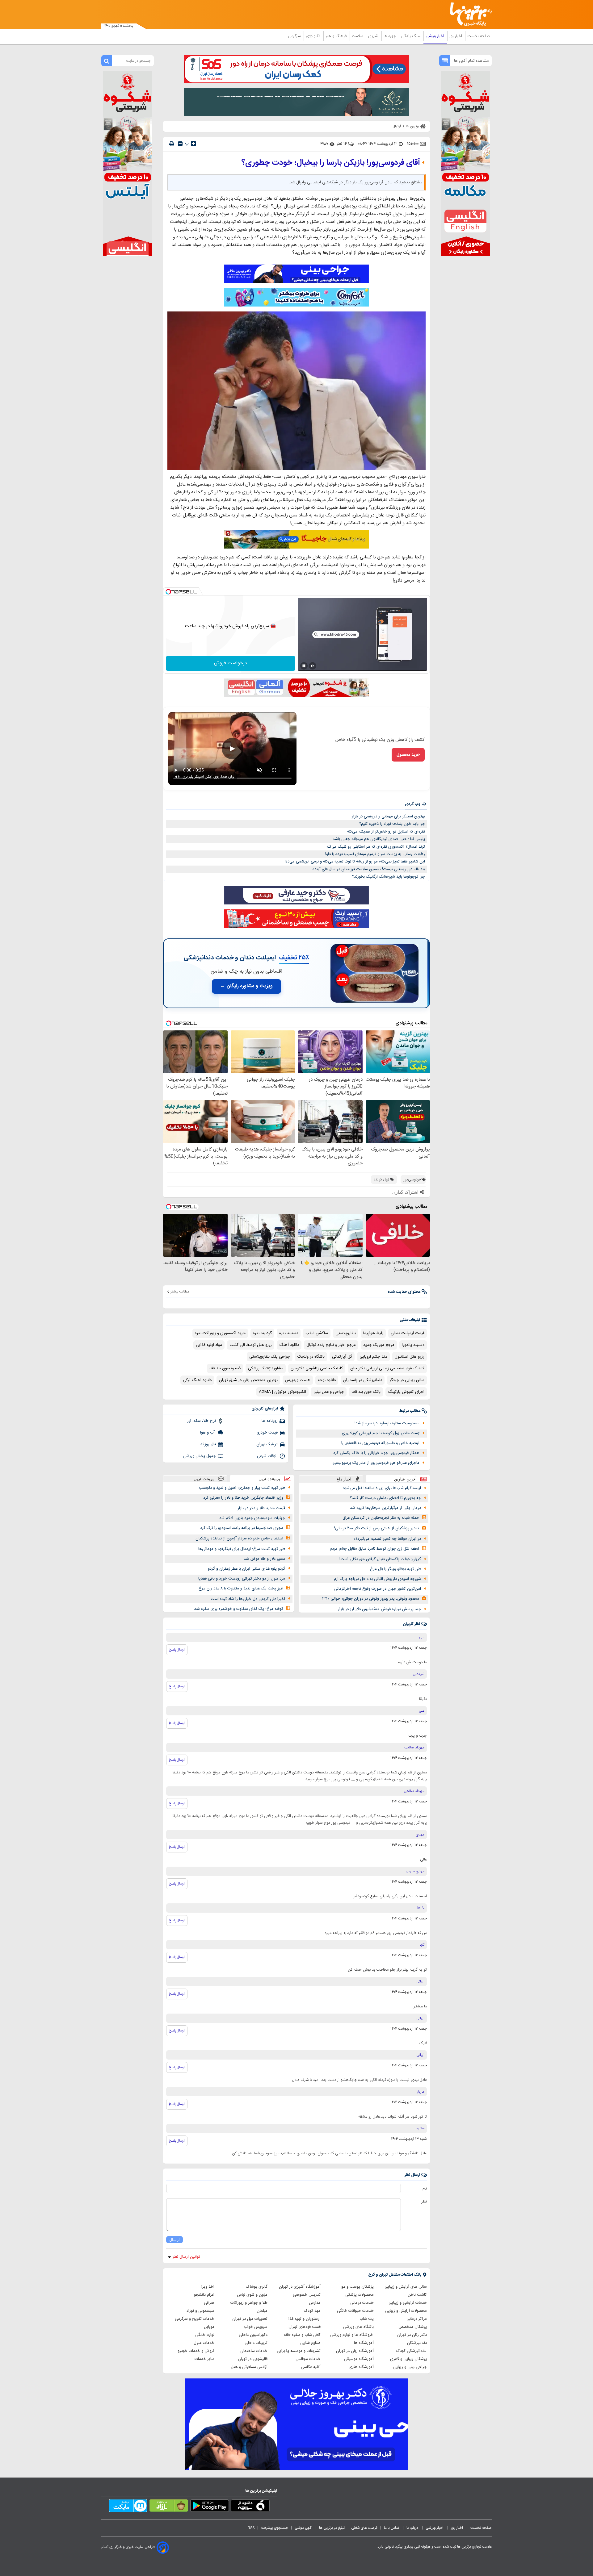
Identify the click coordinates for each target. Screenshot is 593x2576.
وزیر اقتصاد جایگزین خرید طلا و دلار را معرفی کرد (243, 1498)
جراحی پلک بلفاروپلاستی (270, 1357)
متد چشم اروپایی (373, 1357)
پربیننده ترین (269, 1479)
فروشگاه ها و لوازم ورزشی (352, 2335)
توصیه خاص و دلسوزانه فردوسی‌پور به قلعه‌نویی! (380, 1443)
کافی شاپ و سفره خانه (302, 2335)
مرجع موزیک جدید (379, 1345)
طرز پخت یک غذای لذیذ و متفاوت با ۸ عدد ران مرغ (241, 1589)
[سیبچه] (250, 2507)
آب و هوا (208, 1433)
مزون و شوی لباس (252, 2295)
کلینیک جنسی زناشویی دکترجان (317, 1368)
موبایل (209, 2327)
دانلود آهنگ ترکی (197, 1380)
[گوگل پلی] (210, 2507)
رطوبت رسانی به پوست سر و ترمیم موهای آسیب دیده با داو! (375, 854)
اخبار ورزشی (435, 36)
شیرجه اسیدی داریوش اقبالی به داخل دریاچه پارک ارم (377, 1579)
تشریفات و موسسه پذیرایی (299, 2351)
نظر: (424, 2202)
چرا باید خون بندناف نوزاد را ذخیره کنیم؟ (392, 824)
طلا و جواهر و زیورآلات (249, 2303)
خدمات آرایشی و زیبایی (408, 2303)
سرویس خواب (256, 2327)
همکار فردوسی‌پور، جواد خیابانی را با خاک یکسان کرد (376, 1453)
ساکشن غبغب (317, 1333)
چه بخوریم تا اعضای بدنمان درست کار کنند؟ (385, 1498)
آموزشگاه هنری (361, 2367)
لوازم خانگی (205, 2335)
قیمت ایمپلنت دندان (408, 1333)
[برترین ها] (468, 14)
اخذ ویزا (208, 2287)
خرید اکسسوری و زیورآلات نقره (220, 1333)
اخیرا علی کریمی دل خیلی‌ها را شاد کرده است (248, 1599)
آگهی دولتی (304, 2528)
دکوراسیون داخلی (253, 2335)
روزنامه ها (270, 1421)
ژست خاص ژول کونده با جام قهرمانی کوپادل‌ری (381, 1433)
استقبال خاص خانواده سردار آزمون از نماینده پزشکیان (239, 1539)
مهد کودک (312, 2311)
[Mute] (313, 666)
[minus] (180, 144)
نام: (424, 2189)
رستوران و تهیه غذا (305, 2319)
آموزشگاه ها (364, 2343)
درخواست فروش (231, 663)
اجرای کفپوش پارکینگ (406, 1392)
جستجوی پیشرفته (275, 2528)
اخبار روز (456, 36)
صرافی (209, 2303)
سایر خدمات (204, 2359)
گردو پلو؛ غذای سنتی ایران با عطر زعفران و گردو (246, 1569)
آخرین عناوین (405, 1479)
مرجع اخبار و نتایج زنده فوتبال (331, 1345)
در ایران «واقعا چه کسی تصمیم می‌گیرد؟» (387, 1539)
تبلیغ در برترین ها (332, 2528)
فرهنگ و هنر (337, 36)
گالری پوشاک (257, 2287)
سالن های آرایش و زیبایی (406, 2287)
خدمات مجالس (308, 2359)
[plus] (193, 144)
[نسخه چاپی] (172, 144)
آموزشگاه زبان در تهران (355, 2351)
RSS (251, 2528)
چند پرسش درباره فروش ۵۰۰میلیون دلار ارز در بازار (379, 1609)
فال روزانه (208, 1444)
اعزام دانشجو (204, 2295)
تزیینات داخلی (256, 2343)
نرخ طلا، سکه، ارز (202, 1421)
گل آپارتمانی (342, 1357)
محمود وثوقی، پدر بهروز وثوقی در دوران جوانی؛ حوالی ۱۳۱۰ (371, 1599)
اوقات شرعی (267, 1456)
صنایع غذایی (310, 2343)
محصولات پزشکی (360, 2295)
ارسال (175, 2240)
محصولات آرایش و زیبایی (406, 2311)
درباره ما (413, 2528)
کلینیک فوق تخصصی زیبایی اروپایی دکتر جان (387, 1368)
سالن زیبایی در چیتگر (407, 1380)
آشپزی (374, 36)
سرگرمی (295, 36)
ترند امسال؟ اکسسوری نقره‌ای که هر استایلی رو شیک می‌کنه (376, 847)
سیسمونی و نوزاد (200, 2311)
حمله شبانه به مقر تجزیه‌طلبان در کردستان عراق (381, 1518)
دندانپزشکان (417, 2343)
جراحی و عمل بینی (329, 1392)
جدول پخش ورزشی (200, 1456)
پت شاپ (367, 2319)
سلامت (358, 36)
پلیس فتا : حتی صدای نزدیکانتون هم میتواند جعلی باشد (379, 839)
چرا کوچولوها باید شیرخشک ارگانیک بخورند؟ (389, 877)
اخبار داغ (344, 1479)
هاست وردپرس (298, 1380)
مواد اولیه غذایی (209, 1345)
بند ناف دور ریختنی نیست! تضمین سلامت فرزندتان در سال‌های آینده (369, 869)
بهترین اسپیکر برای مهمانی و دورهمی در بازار (388, 816)
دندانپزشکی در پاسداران (363, 1380)
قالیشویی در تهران (253, 2359)
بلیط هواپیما (373, 1333)
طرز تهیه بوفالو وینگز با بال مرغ (395, 1569)
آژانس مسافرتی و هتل (249, 2367)
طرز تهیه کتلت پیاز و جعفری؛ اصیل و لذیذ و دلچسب (242, 1488)
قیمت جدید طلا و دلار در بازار (261, 1508)
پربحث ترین (204, 1479)
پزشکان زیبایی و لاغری (408, 2359)
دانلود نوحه (327, 1380)
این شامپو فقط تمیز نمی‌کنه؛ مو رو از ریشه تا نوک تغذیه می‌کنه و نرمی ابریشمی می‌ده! (355, 862)
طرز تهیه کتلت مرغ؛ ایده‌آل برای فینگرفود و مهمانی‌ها (242, 1549)
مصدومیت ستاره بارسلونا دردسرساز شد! (387, 1423)
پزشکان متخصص (413, 2327)
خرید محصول (408, 755)
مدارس (315, 2303)
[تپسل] (168, 592)
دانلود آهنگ (289, 1345)
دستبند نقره (289, 1333)
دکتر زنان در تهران (412, 2335)
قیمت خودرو (267, 1433)
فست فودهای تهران (305, 2327)
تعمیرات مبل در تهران (250, 2319)
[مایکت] (128, 2507)
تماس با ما (392, 2528)
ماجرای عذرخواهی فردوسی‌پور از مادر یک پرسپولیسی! (376, 1463)
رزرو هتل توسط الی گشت (251, 1345)
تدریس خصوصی (307, 2295)
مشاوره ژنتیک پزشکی (266, 1368)
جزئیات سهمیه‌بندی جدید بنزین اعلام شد (252, 1518)
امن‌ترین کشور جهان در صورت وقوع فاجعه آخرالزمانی (378, 1589)
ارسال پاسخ (177, 1650)
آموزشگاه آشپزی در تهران (300, 2287)
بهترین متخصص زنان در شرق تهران (248, 1380)
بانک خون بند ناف (366, 1392)
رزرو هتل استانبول (410, 1357)
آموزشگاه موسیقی (359, 2359)
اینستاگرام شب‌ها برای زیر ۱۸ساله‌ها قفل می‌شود (382, 1488)
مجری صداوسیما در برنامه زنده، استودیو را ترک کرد (242, 1528)
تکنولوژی (314, 36)
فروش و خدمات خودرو (196, 2351)
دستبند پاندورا (413, 1345)
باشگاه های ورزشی (358, 2327)
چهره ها (390, 36)
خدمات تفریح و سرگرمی (195, 2319)
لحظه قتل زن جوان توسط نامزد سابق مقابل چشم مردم (374, 1549)
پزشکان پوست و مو (357, 2287)
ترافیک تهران (267, 1444)
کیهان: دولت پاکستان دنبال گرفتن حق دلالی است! (380, 1559)
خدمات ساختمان (254, 2351)
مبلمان (262, 2311)
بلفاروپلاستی (346, 1333)
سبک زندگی (411, 36)
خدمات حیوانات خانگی (355, 2311)
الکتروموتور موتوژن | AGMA (282, 1392)
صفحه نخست (479, 36)
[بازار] (169, 2507)
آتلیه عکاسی (311, 2367)
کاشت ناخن (417, 2295)
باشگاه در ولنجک (311, 1357)
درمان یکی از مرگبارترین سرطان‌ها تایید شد (385, 1508)
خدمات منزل (204, 2343)
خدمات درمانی (362, 2303)
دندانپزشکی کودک (412, 2351)
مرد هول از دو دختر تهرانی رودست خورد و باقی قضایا (242, 1579)
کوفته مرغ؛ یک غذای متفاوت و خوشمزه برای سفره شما (238, 1609)
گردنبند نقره (262, 1333)
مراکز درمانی (417, 2319)
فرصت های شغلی (364, 2528)
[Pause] (304, 666)
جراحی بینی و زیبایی (410, 2367)
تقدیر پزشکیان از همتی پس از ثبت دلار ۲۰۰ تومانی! (377, 1528)
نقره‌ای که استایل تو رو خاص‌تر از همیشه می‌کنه (386, 832)
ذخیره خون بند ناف (225, 1368)
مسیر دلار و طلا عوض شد (264, 1559)
